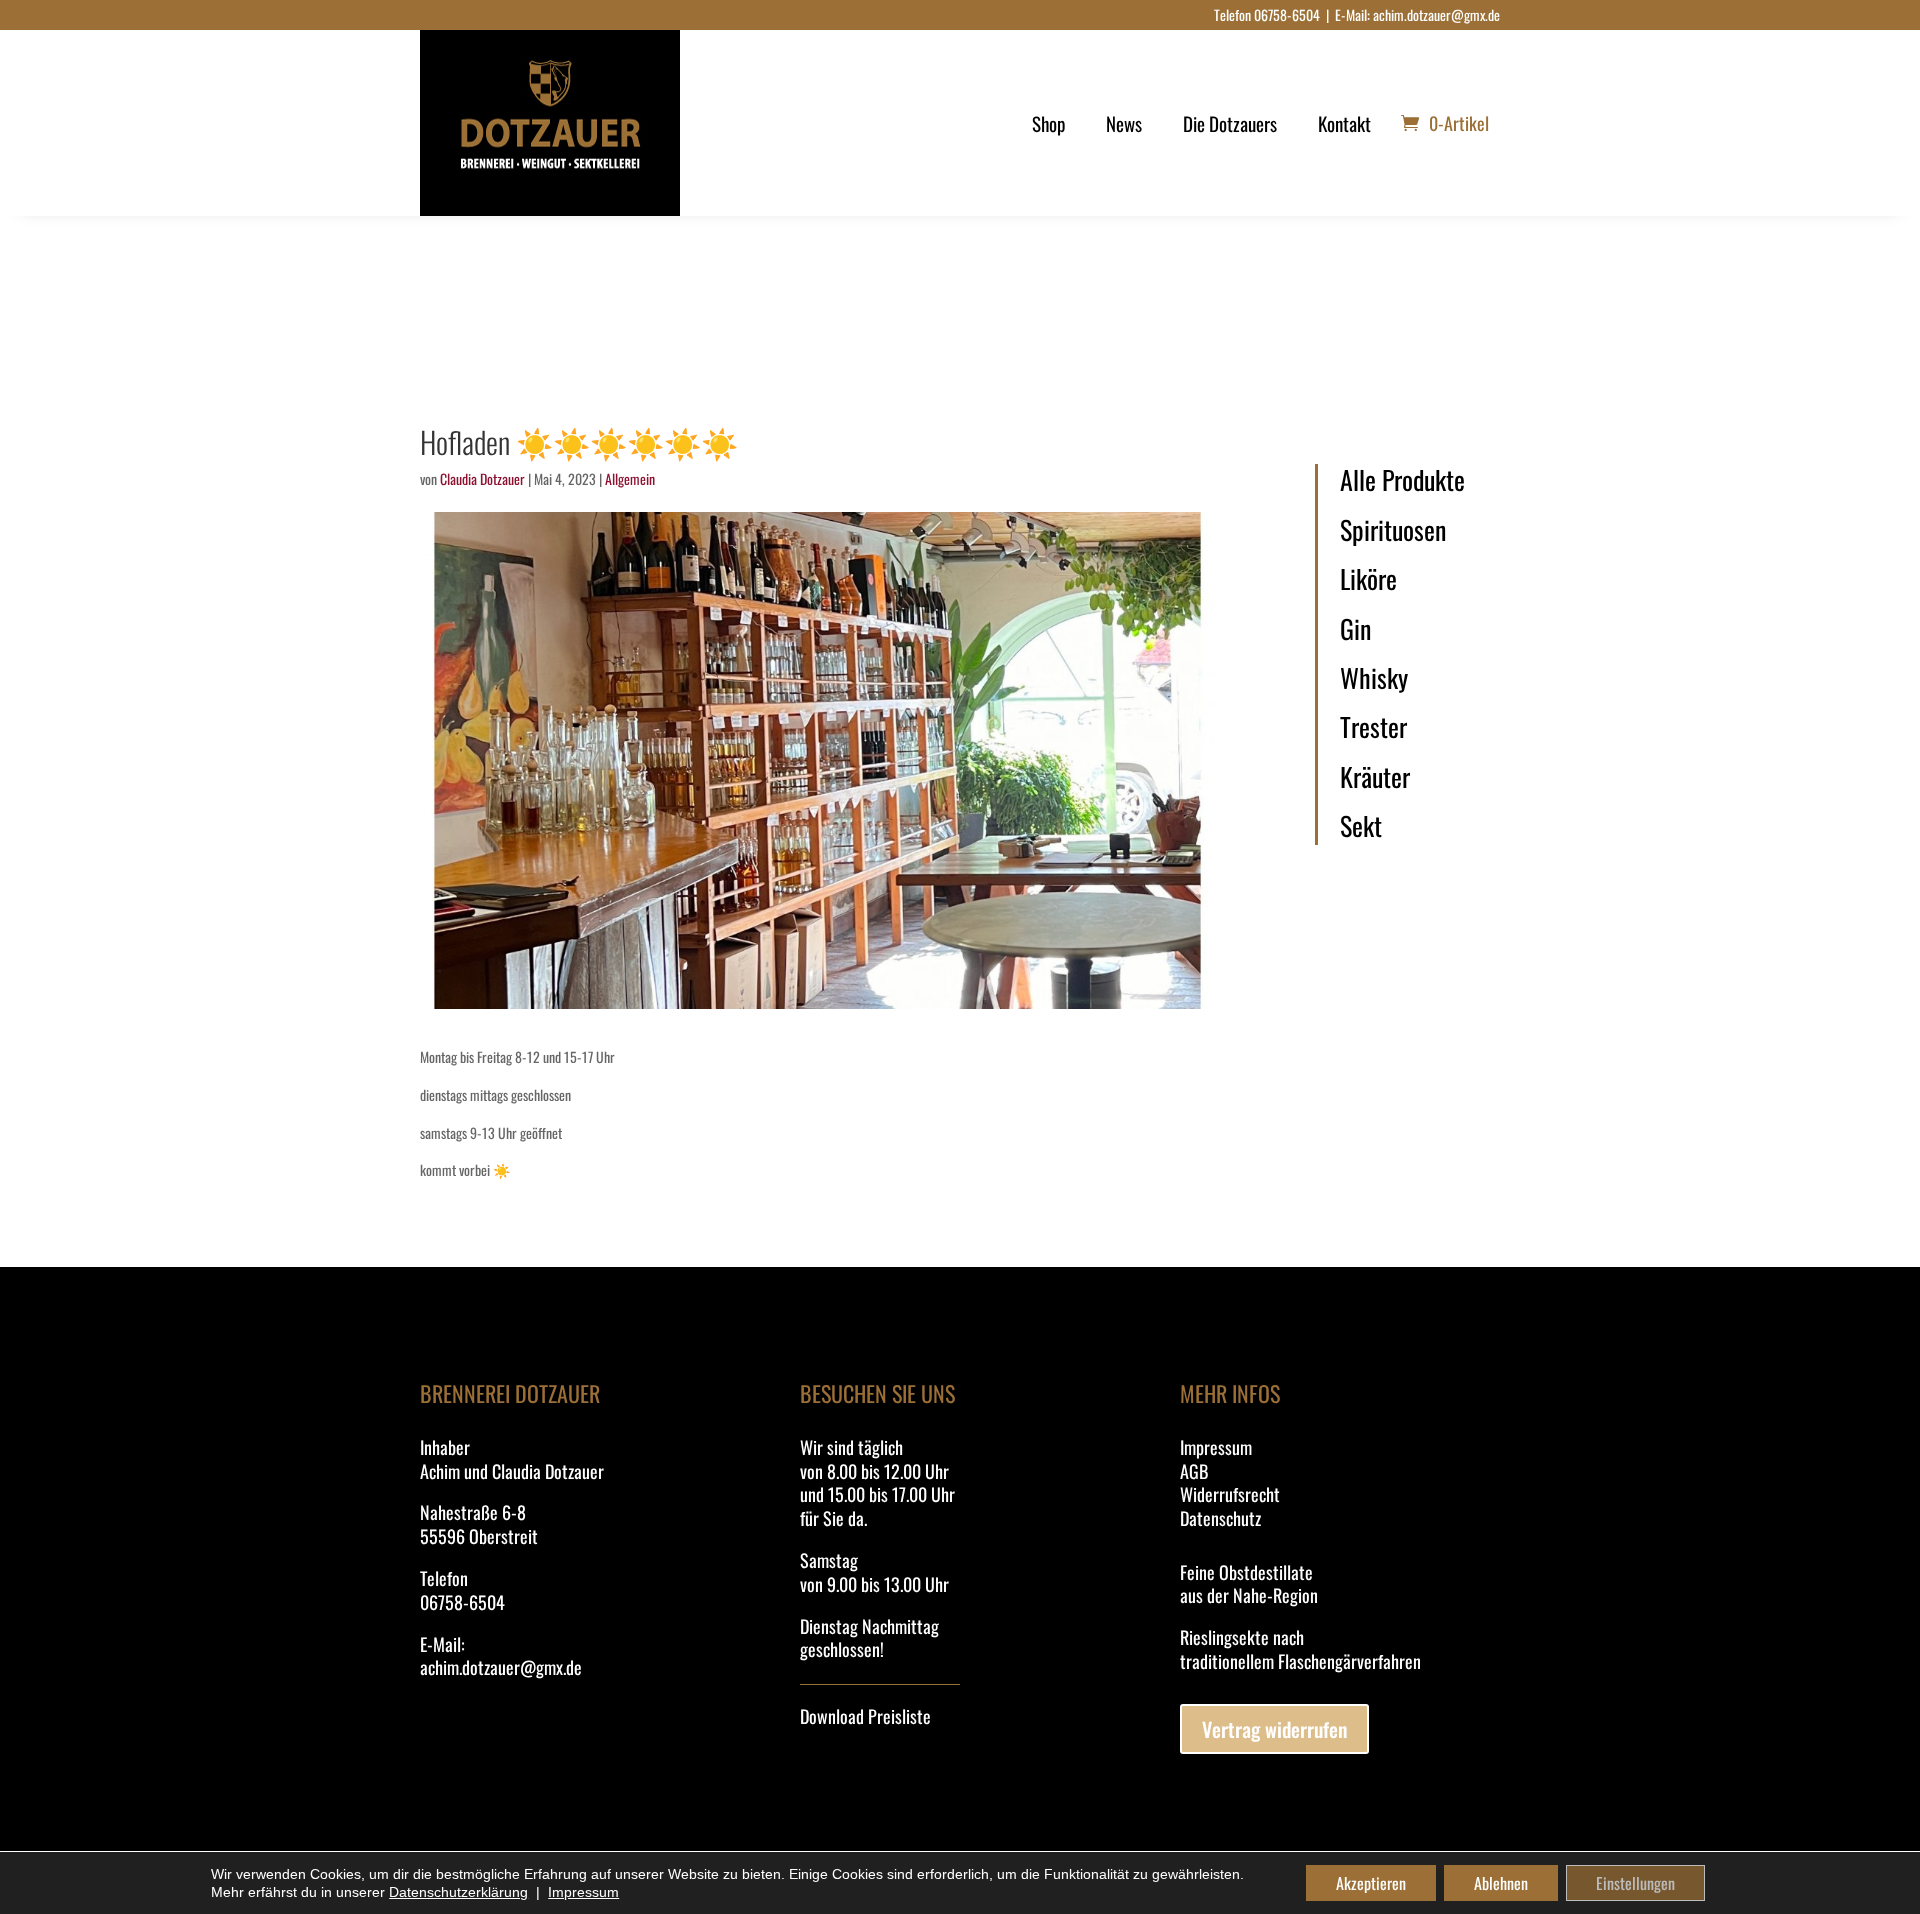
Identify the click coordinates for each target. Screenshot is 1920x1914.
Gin (1355, 629)
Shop (1048, 123)
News (1124, 123)
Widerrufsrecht (1230, 1494)
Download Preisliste (865, 1716)
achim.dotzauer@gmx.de (1436, 14)
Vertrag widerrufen (1274, 1729)
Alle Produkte (1402, 480)
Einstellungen (1635, 1883)
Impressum (1216, 1447)
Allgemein (630, 478)
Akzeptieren (1371, 1883)
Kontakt (1344, 123)
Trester (1373, 727)
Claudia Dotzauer (482, 478)
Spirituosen (1393, 530)
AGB (1194, 1471)
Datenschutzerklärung (458, 1892)
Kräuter (1375, 777)
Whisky (1374, 678)
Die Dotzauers (1230, 123)
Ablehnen (1501, 1883)
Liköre (1368, 579)
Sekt (1361, 826)
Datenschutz (1220, 1518)
